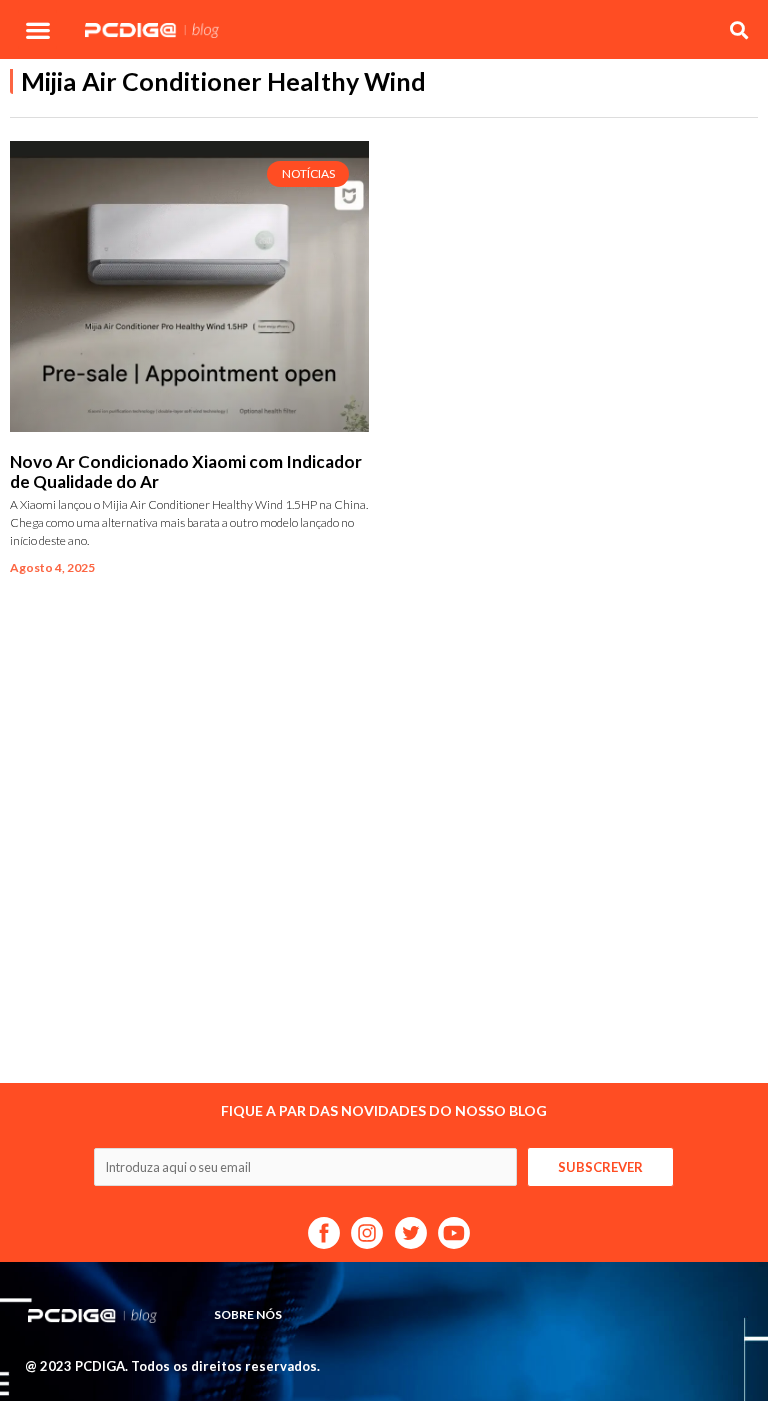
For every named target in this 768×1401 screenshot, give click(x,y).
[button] (37, 29)
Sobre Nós (248, 1314)
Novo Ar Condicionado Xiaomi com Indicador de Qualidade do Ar (186, 471)
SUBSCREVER (600, 1167)
